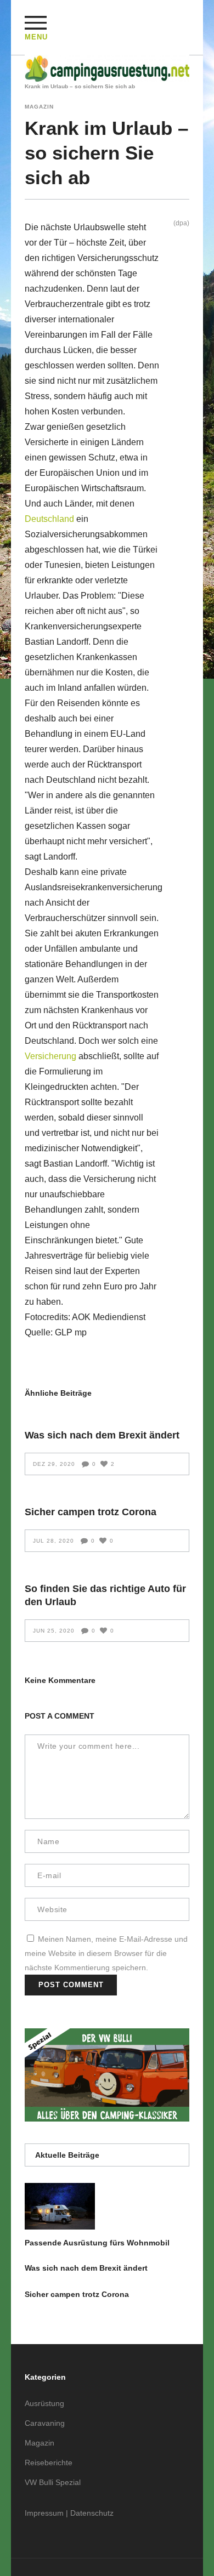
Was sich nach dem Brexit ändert (102, 1435)
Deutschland (49, 519)
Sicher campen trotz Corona (91, 1512)
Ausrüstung (44, 2403)
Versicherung (50, 1056)
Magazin (39, 107)
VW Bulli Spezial (53, 2482)
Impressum (44, 2513)
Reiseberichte (49, 2463)
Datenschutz (92, 2513)
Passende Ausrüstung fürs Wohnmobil (97, 2243)
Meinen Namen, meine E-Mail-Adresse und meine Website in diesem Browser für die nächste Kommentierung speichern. (106, 1953)
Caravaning (45, 2423)
